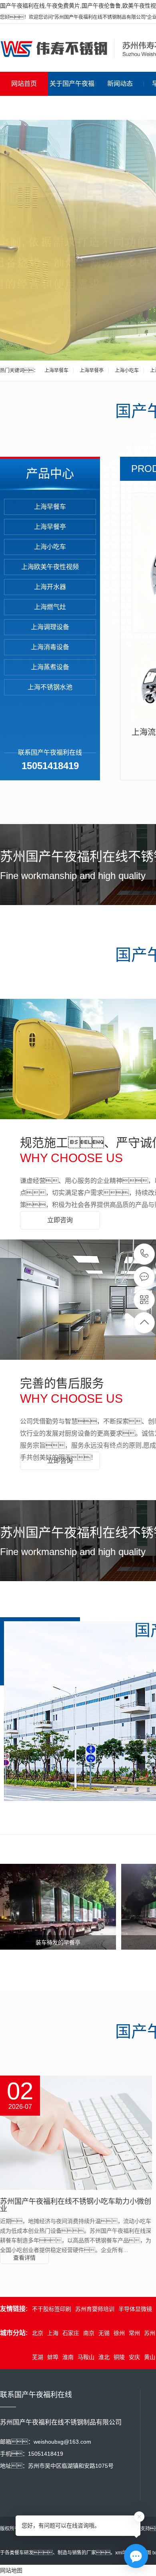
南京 (89, 2333)
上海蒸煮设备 (50, 667)
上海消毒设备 (50, 647)
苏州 (150, 2333)
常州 (134, 2333)
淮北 (104, 2357)
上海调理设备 (50, 627)
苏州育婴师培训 (95, 2309)
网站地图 (11, 2570)
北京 (38, 2333)
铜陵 (119, 2357)
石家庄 (71, 2333)
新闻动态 (120, 84)
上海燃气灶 (50, 607)
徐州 (119, 2333)
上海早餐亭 (92, 371)
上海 (53, 2333)
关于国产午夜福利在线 (72, 96)
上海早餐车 (56, 371)
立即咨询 (60, 1220)
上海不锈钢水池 (50, 687)
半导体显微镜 (135, 2309)
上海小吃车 (127, 371)
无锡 (104, 2333)
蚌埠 (53, 2357)
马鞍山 (86, 2357)
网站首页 (24, 84)
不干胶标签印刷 (52, 2309)
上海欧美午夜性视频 (50, 567)
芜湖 (38, 2357)
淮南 (68, 2357)
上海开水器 (50, 587)
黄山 (150, 2357)
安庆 (134, 2357)
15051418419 (145, 1254)
